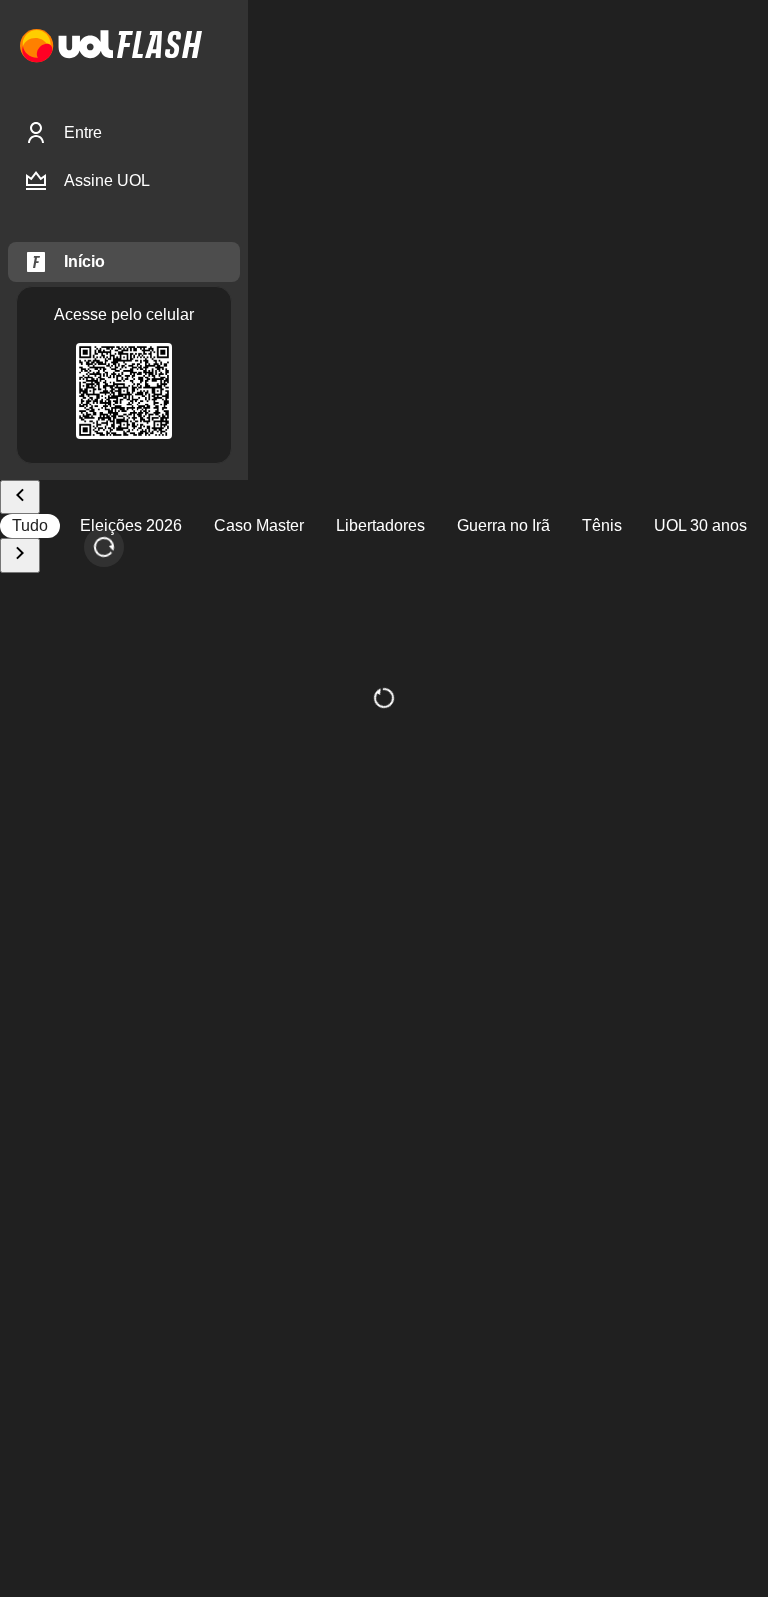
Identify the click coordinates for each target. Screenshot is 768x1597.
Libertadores (380, 525)
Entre (83, 132)
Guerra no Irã (503, 525)
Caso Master (259, 525)
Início (84, 261)
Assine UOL (107, 180)
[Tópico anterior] (20, 497)
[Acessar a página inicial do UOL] (66, 46)
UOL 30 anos (700, 525)
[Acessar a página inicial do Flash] (159, 46)
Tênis (602, 525)
